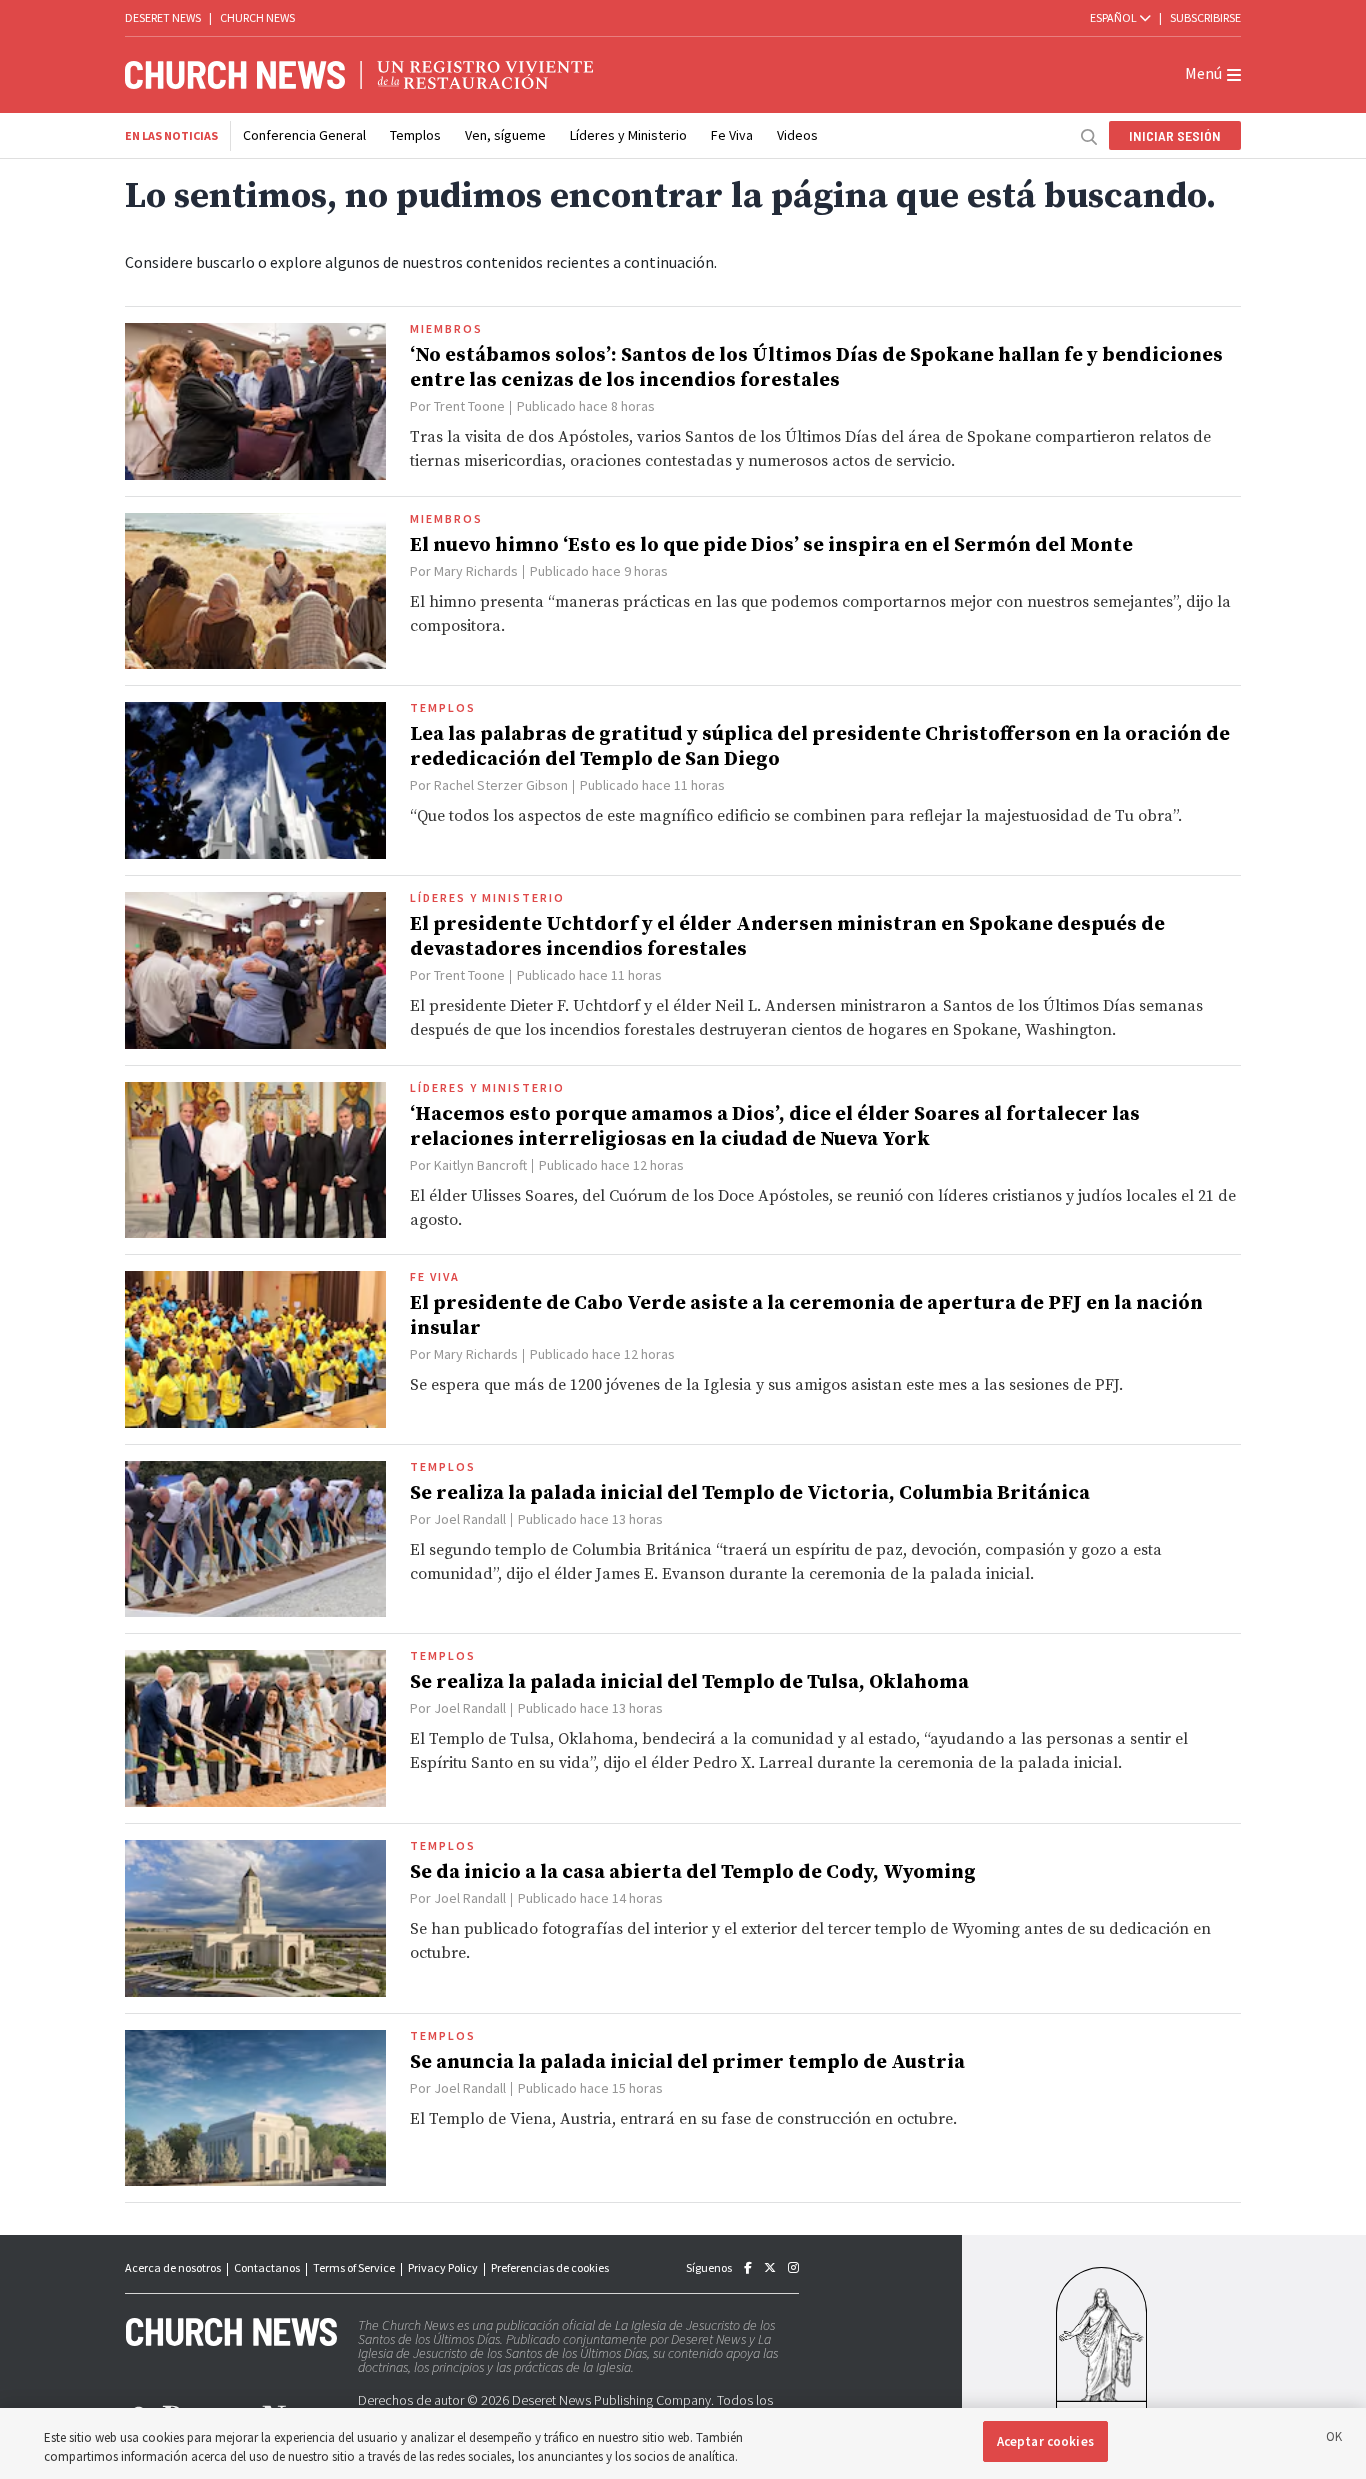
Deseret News (163, 17)
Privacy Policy (443, 2267)
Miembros (446, 329)
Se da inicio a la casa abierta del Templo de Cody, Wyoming (693, 1872)
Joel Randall (470, 1519)
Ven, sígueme (505, 135)
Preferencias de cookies (550, 2267)
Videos (797, 135)
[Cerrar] (1334, 2440)
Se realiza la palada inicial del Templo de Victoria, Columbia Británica (750, 1493)
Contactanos (267, 2267)
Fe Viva (732, 135)
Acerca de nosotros (173, 2267)
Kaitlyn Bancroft (480, 1165)
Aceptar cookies (1045, 2441)
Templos (415, 135)
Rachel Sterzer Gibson (501, 785)
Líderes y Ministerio (628, 135)
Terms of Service (354, 2267)
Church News (257, 17)
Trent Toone (469, 406)
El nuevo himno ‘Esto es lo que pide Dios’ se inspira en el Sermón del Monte (771, 545)
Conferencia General (304, 135)
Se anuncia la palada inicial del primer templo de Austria (687, 2062)
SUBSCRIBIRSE (1205, 17)
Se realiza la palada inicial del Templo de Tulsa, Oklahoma (689, 1682)
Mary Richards (476, 571)
